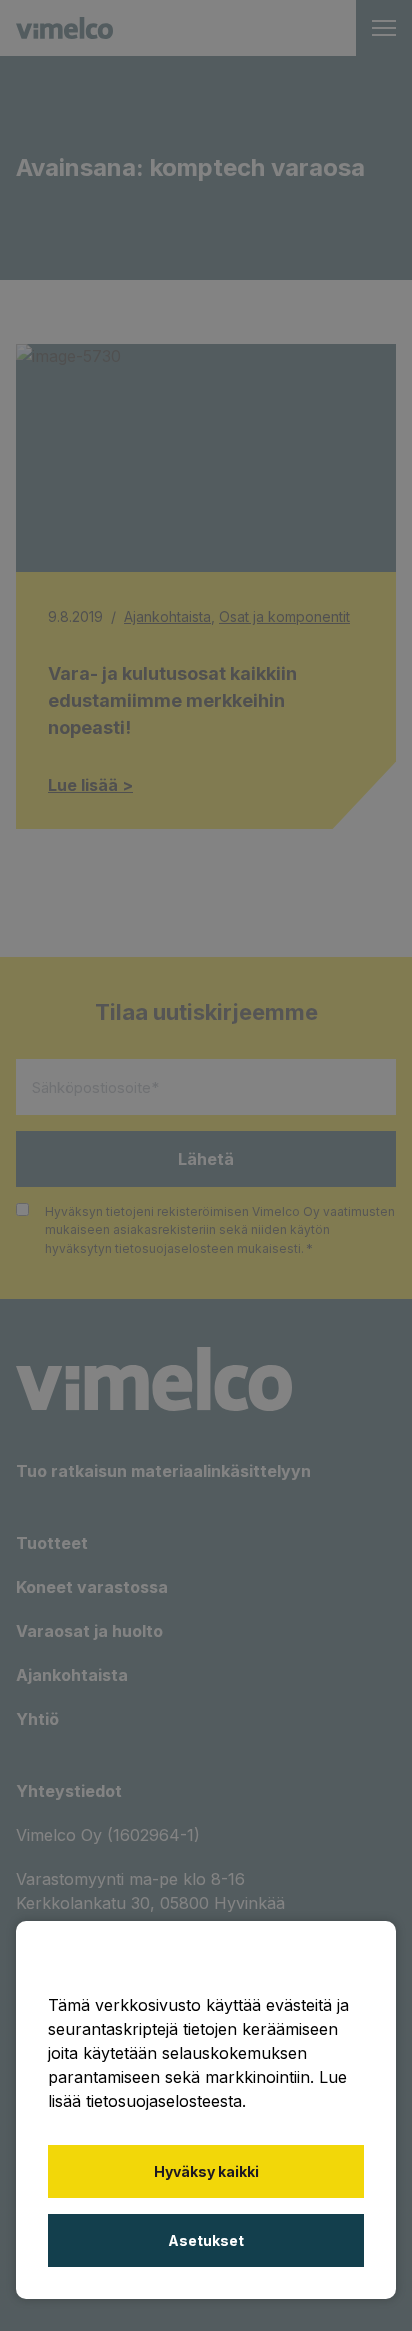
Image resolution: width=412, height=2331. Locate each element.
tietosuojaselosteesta (164, 2101)
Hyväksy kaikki (206, 2171)
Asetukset (206, 2240)
